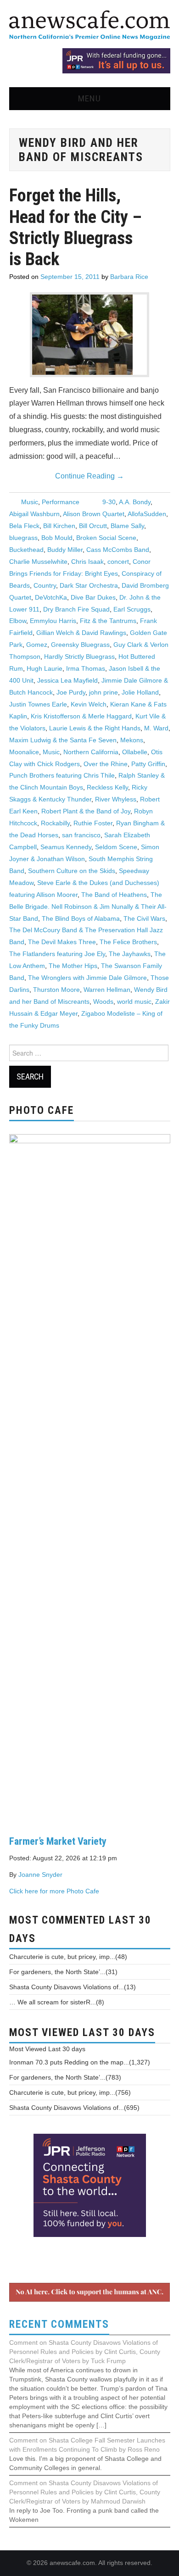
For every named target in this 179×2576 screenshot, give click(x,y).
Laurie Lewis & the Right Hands (95, 728)
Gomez (37, 645)
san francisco (81, 835)
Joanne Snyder (40, 1875)
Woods (103, 1001)
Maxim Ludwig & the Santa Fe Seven (63, 740)
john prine (103, 692)
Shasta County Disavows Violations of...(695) (74, 2108)
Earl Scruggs (132, 609)
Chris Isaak (87, 562)
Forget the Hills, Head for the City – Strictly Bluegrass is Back (76, 227)
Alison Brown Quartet (94, 514)
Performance (61, 502)
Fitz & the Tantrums (108, 621)
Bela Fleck (24, 526)
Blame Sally (127, 526)
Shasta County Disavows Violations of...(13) (73, 1987)
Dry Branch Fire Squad (76, 609)
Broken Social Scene (106, 538)
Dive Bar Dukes (93, 597)
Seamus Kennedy (66, 847)
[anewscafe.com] (89, 26)
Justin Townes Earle (38, 704)
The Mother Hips (73, 966)
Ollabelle (135, 752)
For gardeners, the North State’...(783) (65, 2077)
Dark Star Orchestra (89, 585)
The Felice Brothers (128, 942)
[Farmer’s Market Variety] (90, 1477)
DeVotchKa (51, 597)
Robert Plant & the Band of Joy (86, 811)
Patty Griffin (148, 764)
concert (118, 562)
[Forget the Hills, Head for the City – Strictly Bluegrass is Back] (89, 335)
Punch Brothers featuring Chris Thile (62, 775)
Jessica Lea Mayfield (67, 680)
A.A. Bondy (135, 502)
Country (45, 585)
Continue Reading (89, 476)
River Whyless (116, 799)
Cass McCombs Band (118, 550)
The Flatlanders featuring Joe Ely (57, 954)
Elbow (18, 621)
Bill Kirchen (59, 526)
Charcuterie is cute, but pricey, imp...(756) (70, 2092)
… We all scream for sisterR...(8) (57, 2002)
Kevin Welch (89, 704)
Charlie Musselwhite (38, 562)
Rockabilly (55, 823)
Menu (89, 98)
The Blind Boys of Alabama (81, 918)
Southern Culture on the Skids (72, 871)
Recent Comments (59, 2324)
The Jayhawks (130, 954)
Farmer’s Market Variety (58, 1841)
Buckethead (26, 550)
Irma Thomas (86, 668)
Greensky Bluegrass (80, 645)
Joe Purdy (71, 692)
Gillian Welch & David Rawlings (81, 633)
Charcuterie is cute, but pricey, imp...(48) (68, 1957)
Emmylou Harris (53, 621)
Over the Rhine (106, 764)
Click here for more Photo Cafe (54, 1891)
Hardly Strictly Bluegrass (79, 657)
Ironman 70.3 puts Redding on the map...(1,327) (80, 2062)
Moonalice (24, 752)
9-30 (109, 502)
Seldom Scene (116, 847)
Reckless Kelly (107, 787)
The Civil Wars (144, 918)
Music (30, 502)
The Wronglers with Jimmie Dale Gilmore (87, 978)
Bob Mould (57, 538)
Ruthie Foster (93, 823)
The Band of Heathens (114, 895)
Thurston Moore (56, 990)
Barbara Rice (129, 277)
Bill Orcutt (93, 526)
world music (134, 1001)
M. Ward (156, 728)
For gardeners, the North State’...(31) (63, 1972)
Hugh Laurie (45, 668)
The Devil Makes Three (62, 942)
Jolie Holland (140, 692)
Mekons (132, 740)
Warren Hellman (107, 990)
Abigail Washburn (34, 514)
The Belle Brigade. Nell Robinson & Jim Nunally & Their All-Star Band (88, 907)
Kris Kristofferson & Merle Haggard (81, 716)
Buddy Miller (65, 550)
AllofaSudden (147, 514)
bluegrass (23, 538)
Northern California (91, 752)
